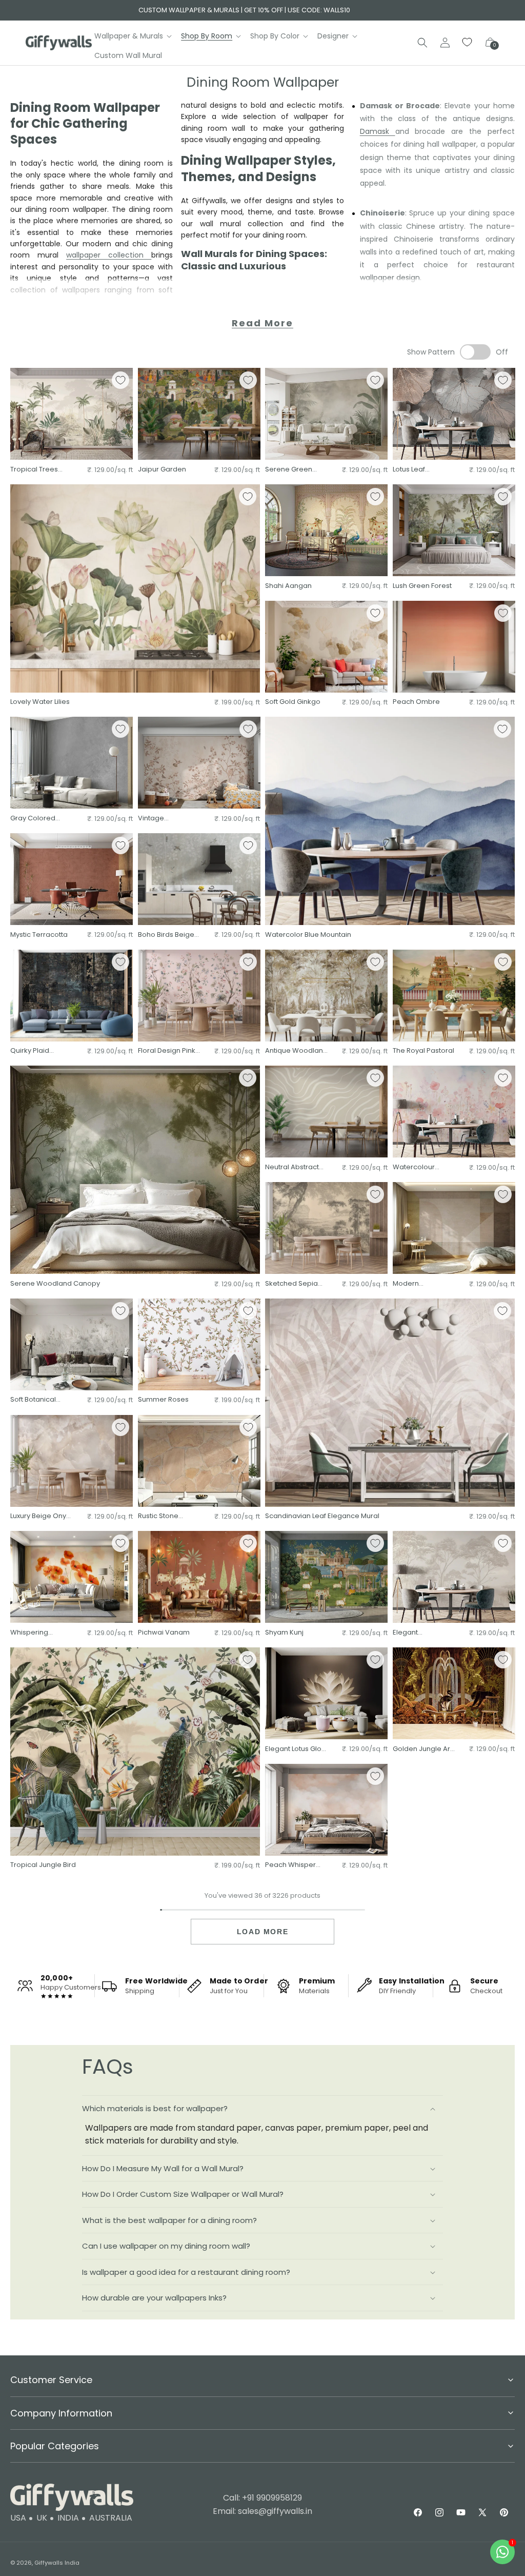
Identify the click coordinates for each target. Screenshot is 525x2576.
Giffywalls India (57, 2563)
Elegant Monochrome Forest (416, 1633)
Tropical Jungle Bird (43, 1865)
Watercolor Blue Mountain (308, 935)
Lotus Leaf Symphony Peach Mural (422, 470)
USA (18, 2518)
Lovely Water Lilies (40, 702)
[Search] (422, 43)
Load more (262, 1932)
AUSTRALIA (111, 2518)
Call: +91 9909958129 (262, 2498)
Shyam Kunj (284, 1633)
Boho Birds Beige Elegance (166, 935)
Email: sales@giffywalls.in (262, 2511)
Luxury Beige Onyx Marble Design (40, 1516)
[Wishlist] (468, 43)
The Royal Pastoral (423, 1051)
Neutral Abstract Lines (292, 1167)
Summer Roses (163, 1400)
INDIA (68, 2518)
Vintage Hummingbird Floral (161, 819)
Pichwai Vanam (164, 1633)
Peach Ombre (416, 702)
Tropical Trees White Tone (34, 470)
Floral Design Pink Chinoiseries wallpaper (167, 1051)
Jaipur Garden (162, 470)
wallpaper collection (109, 255)
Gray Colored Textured (33, 819)
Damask (378, 131)
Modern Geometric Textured (411, 1284)
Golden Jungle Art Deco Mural (422, 1749)
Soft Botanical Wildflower (33, 1400)
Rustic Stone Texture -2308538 (167, 1516)
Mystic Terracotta (39, 935)
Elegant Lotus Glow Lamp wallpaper (296, 1749)
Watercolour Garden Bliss (414, 1167)
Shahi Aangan (288, 586)
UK (42, 2518)
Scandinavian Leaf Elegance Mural (322, 1516)
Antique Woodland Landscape (296, 1051)
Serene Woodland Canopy (55, 1284)
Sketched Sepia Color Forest (291, 1284)
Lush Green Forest (422, 586)
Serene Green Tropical (289, 470)
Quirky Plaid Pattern (30, 1051)
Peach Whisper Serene (290, 1865)
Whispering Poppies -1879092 (40, 1633)
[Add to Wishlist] (120, 380)
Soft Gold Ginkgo (293, 702)
